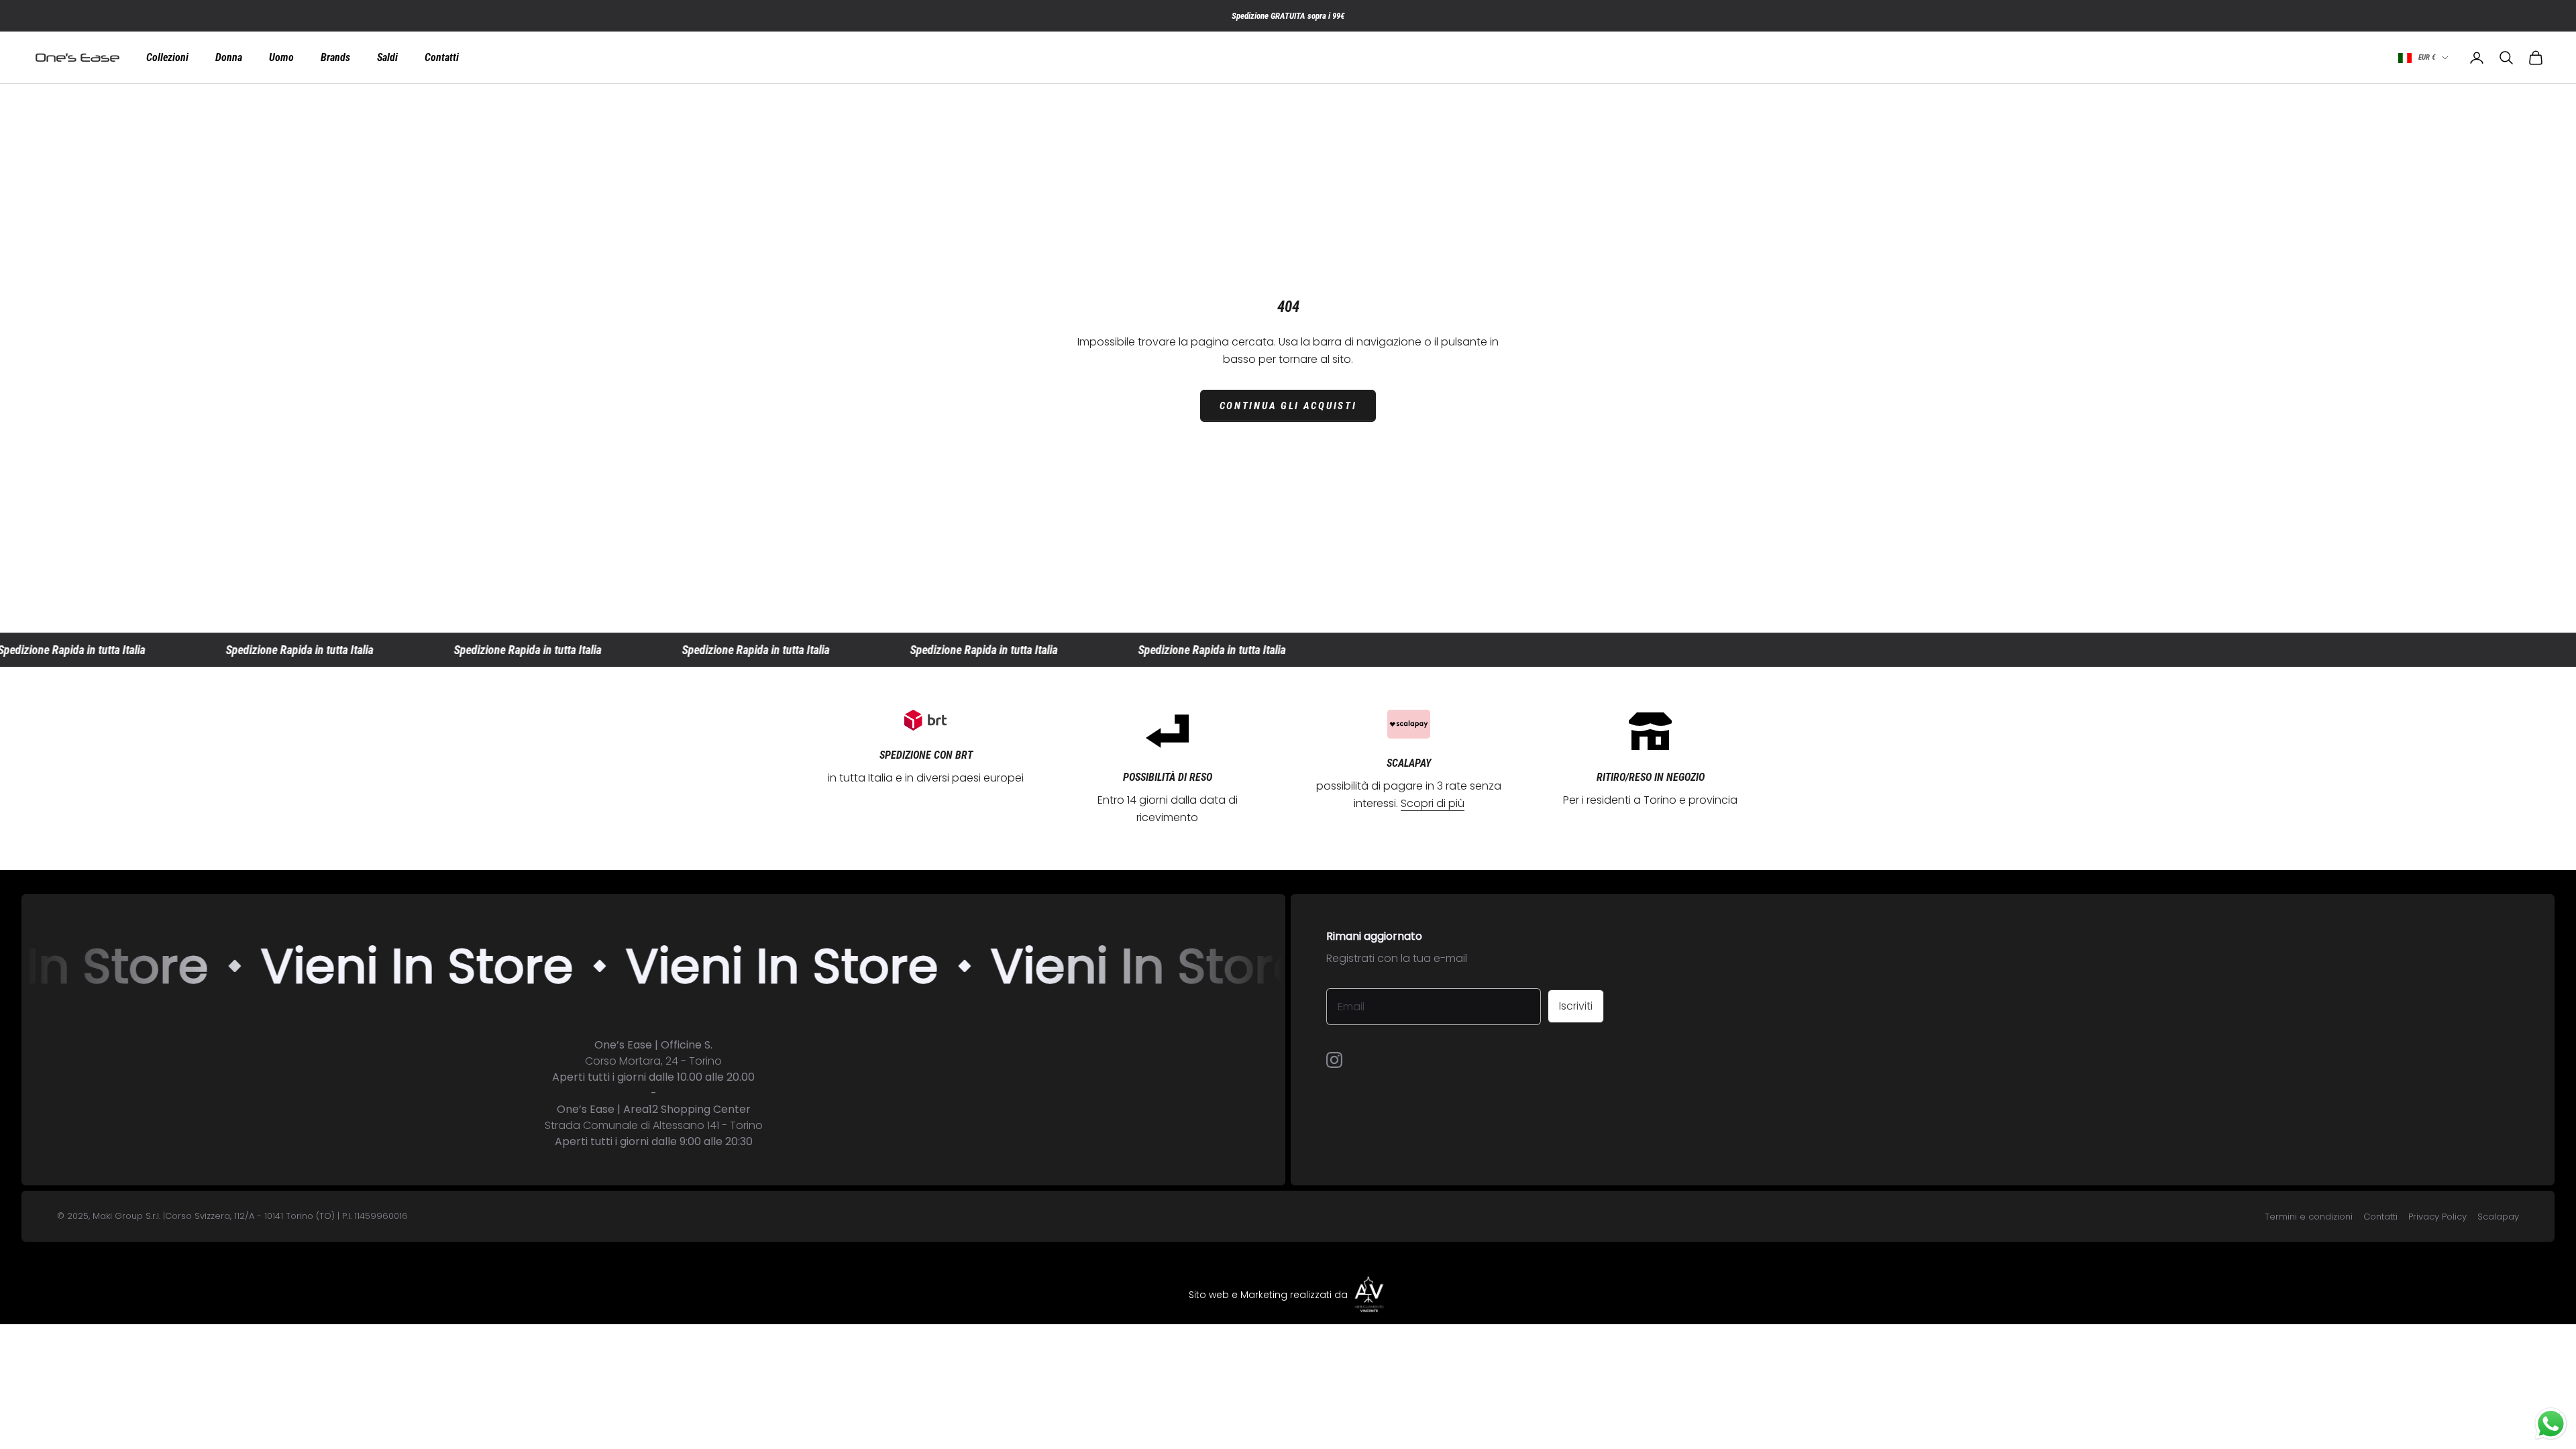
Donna (229, 58)
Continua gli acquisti (1288, 406)
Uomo (281, 58)
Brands (335, 58)
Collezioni (167, 58)
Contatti (442, 58)
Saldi (387, 58)
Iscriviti (1576, 1006)
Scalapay (2498, 1217)
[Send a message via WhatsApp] (2551, 1424)
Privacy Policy (2437, 1217)
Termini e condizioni (2309, 1217)
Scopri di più (1433, 803)
